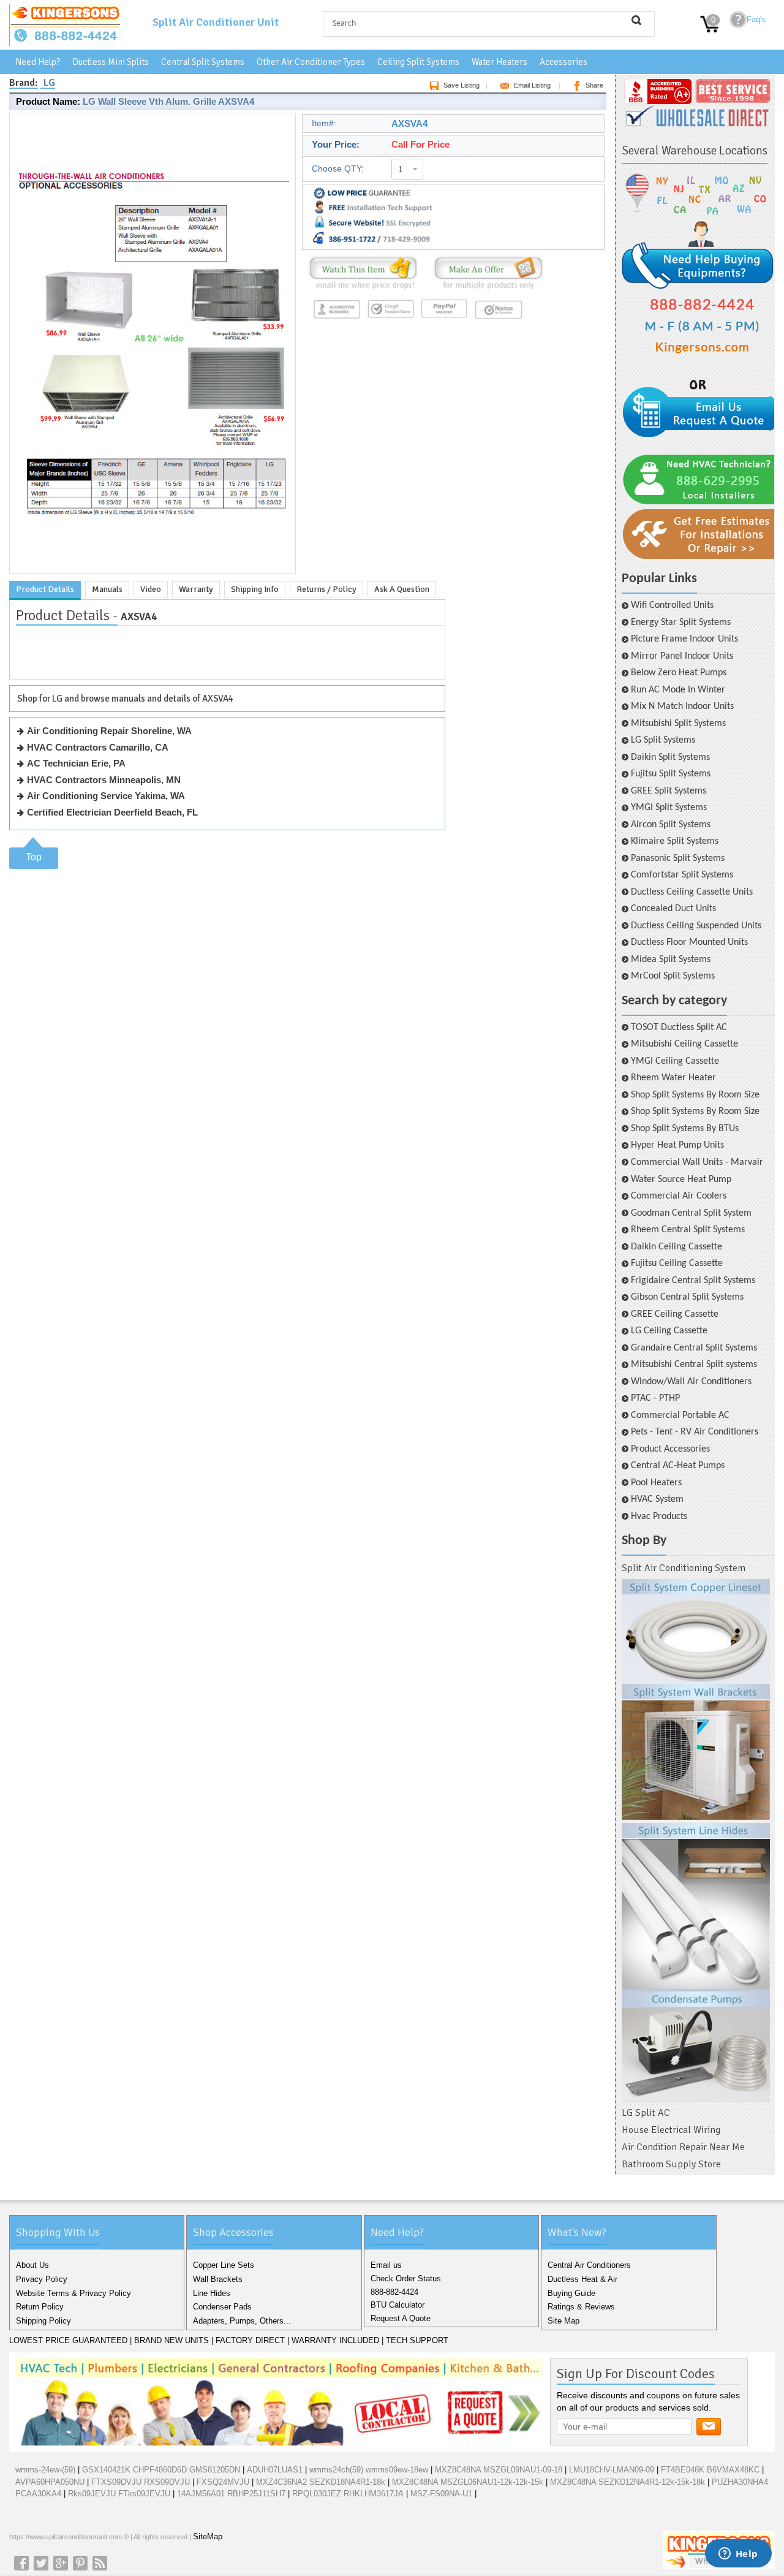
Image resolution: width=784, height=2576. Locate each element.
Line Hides (212, 2293)
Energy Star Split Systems (681, 623)
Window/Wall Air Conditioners (691, 1382)
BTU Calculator (398, 2305)
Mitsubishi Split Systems (678, 724)
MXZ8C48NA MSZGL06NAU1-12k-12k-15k (468, 2482)
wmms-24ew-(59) (45, 2470)
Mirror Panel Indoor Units (682, 656)
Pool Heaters (656, 1483)
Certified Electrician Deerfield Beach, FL (112, 812)
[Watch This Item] (363, 290)
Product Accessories (670, 1449)
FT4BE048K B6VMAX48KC (710, 2470)
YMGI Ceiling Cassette (675, 1061)
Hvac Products (659, 1517)
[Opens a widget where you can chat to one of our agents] (738, 2555)
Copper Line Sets (224, 2265)
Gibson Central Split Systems (687, 1297)
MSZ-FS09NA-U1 (441, 2494)
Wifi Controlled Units (672, 605)
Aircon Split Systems (671, 825)
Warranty (196, 589)
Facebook (21, 2563)
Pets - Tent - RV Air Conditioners (695, 1432)
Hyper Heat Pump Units (677, 1145)
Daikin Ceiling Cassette (677, 1247)
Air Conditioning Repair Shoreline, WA (109, 731)
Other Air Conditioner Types (311, 62)
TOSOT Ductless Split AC (679, 1028)
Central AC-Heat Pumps (678, 1466)
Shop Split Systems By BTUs (685, 1129)
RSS (100, 2563)
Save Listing (462, 85)
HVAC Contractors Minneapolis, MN (104, 780)
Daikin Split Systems (670, 757)
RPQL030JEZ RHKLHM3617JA (348, 2494)
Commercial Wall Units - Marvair (697, 1162)
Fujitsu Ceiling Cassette (677, 1263)
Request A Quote (401, 2318)
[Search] (636, 20)
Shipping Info (255, 589)
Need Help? (38, 62)
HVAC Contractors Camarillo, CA (98, 747)
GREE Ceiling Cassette (675, 1314)
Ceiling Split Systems (418, 62)
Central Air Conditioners (589, 2265)
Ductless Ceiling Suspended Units (696, 926)
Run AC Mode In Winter (678, 690)
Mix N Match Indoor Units (682, 707)
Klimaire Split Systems (675, 841)
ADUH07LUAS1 (275, 2470)
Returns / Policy (326, 589)
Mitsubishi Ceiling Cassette (684, 1044)
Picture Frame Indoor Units (684, 639)
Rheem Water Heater (673, 1078)
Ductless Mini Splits (111, 62)
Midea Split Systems (671, 960)
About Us (32, 2265)
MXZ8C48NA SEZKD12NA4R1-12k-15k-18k (628, 2482)
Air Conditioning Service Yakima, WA (106, 796)
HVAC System (657, 1499)
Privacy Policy (42, 2279)
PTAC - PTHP (655, 1398)
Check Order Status (406, 2279)
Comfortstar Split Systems (682, 875)
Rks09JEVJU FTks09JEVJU (119, 2494)
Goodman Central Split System (691, 1213)
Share (594, 85)
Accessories (563, 62)
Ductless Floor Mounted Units (689, 942)
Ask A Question (402, 589)
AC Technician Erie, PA (76, 763)
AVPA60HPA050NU (50, 2482)
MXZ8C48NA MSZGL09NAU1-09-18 (499, 2470)
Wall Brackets (218, 2279)
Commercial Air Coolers (679, 1196)
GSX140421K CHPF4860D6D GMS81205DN (161, 2470)
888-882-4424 (394, 2292)
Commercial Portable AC (680, 1415)
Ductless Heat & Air (582, 2279)
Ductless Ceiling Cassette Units (692, 892)
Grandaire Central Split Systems (694, 1348)
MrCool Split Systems (673, 976)
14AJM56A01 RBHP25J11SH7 (231, 2494)
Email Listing (532, 85)
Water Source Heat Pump (681, 1180)
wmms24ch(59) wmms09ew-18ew (369, 2470)
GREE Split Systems (669, 791)
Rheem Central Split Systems (688, 1230)
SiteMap (208, 2536)
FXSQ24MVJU (223, 2482)
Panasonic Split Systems (678, 858)
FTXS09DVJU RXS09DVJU (141, 2482)
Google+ (61, 2563)
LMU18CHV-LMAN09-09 (613, 2470)
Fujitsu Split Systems (671, 774)
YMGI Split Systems (669, 808)
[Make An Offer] (485, 290)
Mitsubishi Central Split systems (694, 1365)
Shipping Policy (43, 2321)
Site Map (563, 2321)
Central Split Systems (203, 62)
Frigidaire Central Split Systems (693, 1281)
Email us (386, 2265)
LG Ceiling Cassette (669, 1331)
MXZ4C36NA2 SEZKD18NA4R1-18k (321, 2482)
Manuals (107, 589)
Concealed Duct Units (673, 909)
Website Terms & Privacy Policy (73, 2293)
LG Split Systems (663, 740)
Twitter (41, 2563)
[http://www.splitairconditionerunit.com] (696, 1841)
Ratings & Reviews (581, 2307)
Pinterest (80, 2563)
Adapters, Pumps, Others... (242, 2321)
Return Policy (40, 2307)
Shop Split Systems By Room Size (695, 1095)
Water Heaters (499, 62)
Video (151, 589)
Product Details (45, 589)
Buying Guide (571, 2293)
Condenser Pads (222, 2307)
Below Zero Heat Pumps (679, 673)
